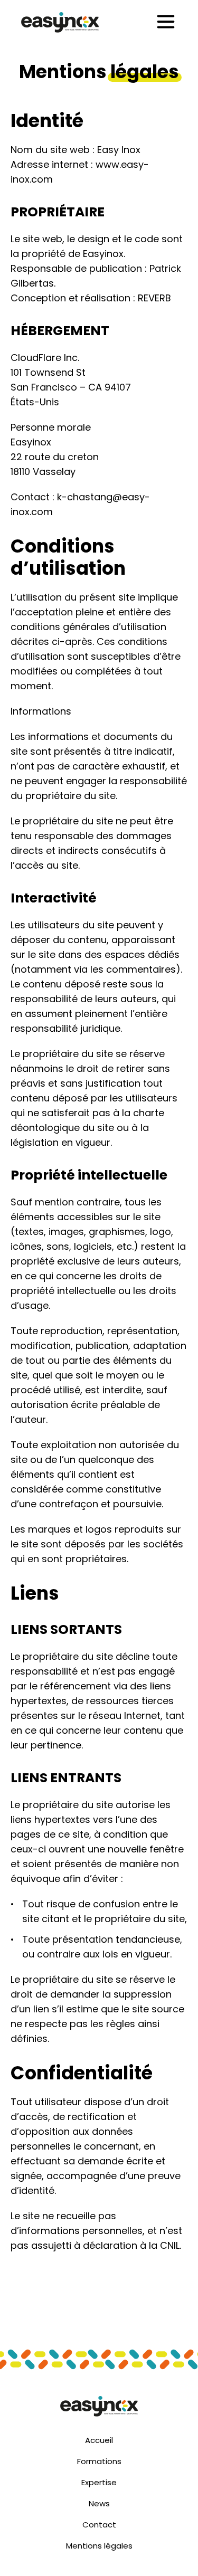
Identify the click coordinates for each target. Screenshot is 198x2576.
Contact (99, 2525)
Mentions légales (99, 2546)
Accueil (99, 2440)
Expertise (99, 2482)
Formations (99, 2461)
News (99, 2503)
